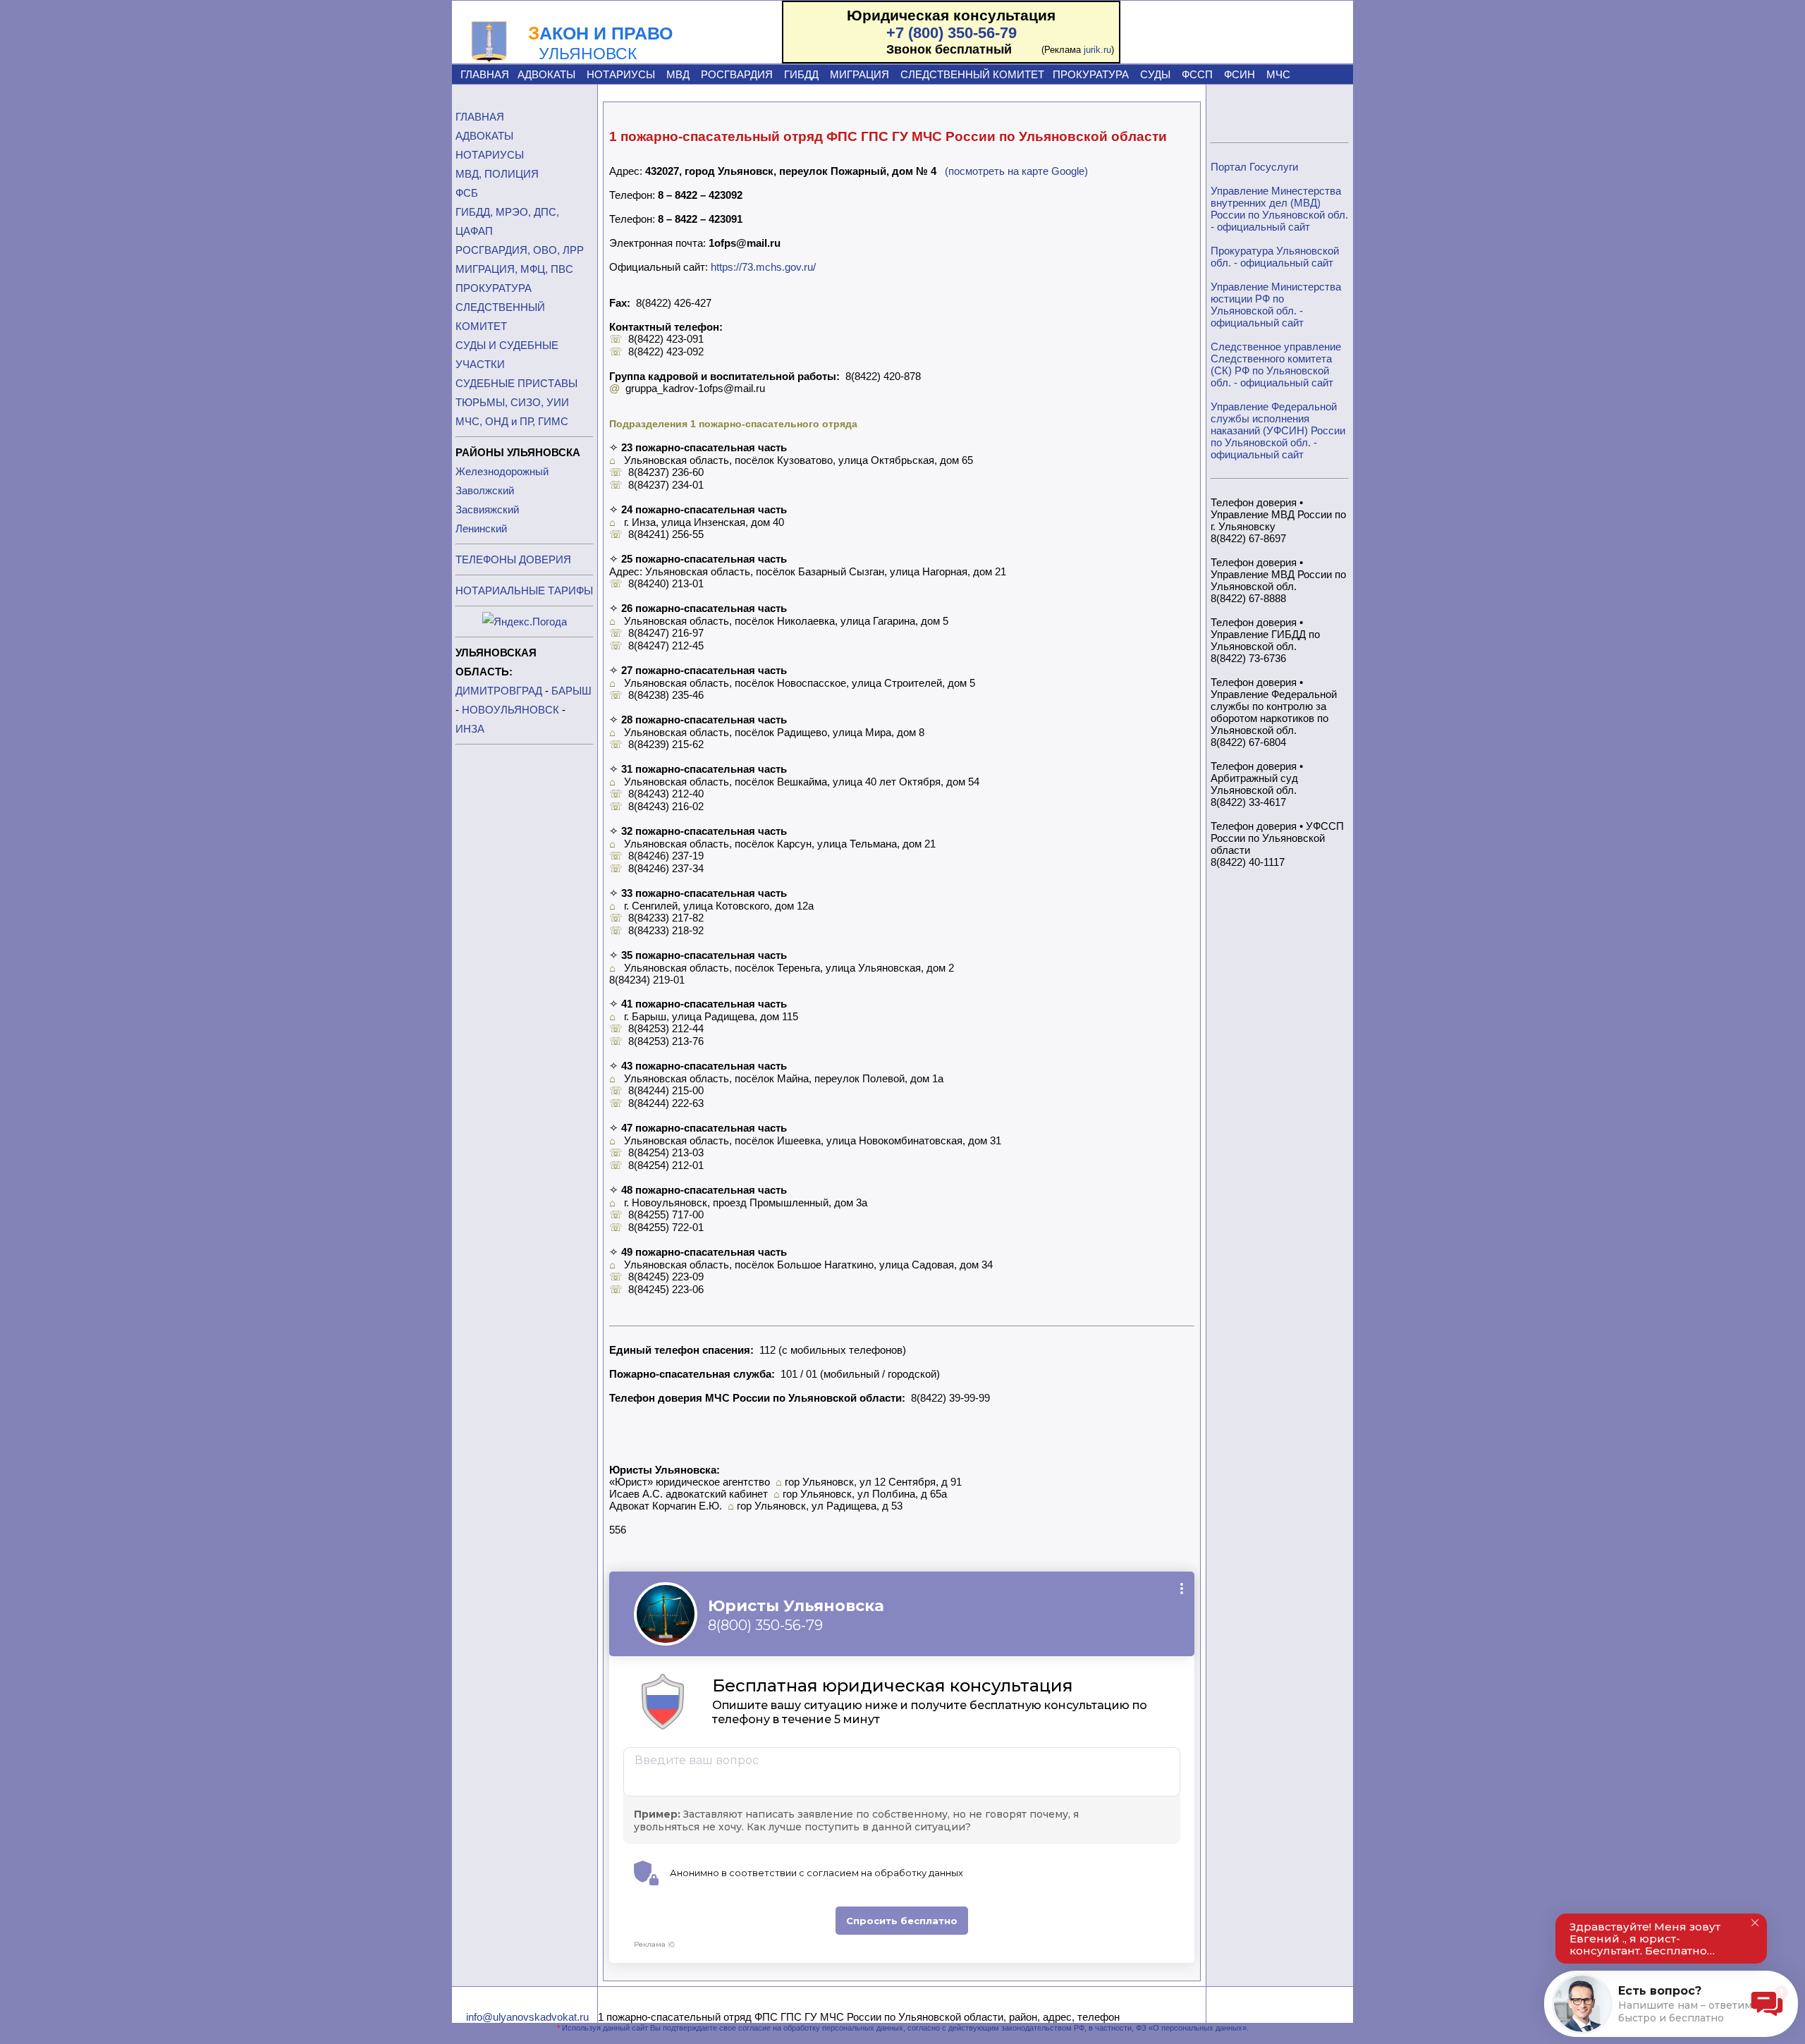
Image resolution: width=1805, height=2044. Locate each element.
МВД (678, 74)
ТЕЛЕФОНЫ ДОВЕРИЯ (513, 559)
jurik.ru (1097, 50)
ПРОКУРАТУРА (1091, 74)
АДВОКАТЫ (546, 74)
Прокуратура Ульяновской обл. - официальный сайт (1275, 257)
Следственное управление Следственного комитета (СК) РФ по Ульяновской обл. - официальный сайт (1276, 365)
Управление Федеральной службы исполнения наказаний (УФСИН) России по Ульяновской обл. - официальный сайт (1278, 430)
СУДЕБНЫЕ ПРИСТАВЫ (516, 383)
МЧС (1278, 74)
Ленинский (481, 528)
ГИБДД (801, 74)
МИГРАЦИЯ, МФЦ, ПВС (514, 269)
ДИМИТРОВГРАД (499, 691)
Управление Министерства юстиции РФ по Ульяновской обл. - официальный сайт (1276, 305)
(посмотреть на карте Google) (1016, 171)
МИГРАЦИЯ (859, 74)
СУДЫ (1155, 74)
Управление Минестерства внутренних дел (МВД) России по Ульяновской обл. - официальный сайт (1279, 209)
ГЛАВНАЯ (485, 74)
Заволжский (485, 490)
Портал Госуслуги (1254, 167)
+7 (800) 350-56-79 (952, 33)
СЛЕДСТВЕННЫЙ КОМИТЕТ (972, 74)
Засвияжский (487, 509)
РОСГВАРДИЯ (737, 74)
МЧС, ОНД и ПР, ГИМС (512, 421)
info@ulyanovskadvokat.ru (527, 2017)
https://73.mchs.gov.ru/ (763, 267)
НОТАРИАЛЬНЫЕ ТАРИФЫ (524, 590)
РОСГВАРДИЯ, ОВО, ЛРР (520, 250)
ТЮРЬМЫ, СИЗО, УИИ (512, 402)
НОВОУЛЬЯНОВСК (510, 710)
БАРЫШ (571, 691)
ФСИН (1240, 74)
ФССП (1197, 74)
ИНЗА (470, 729)
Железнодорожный (502, 471)
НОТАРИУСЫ (621, 74)
